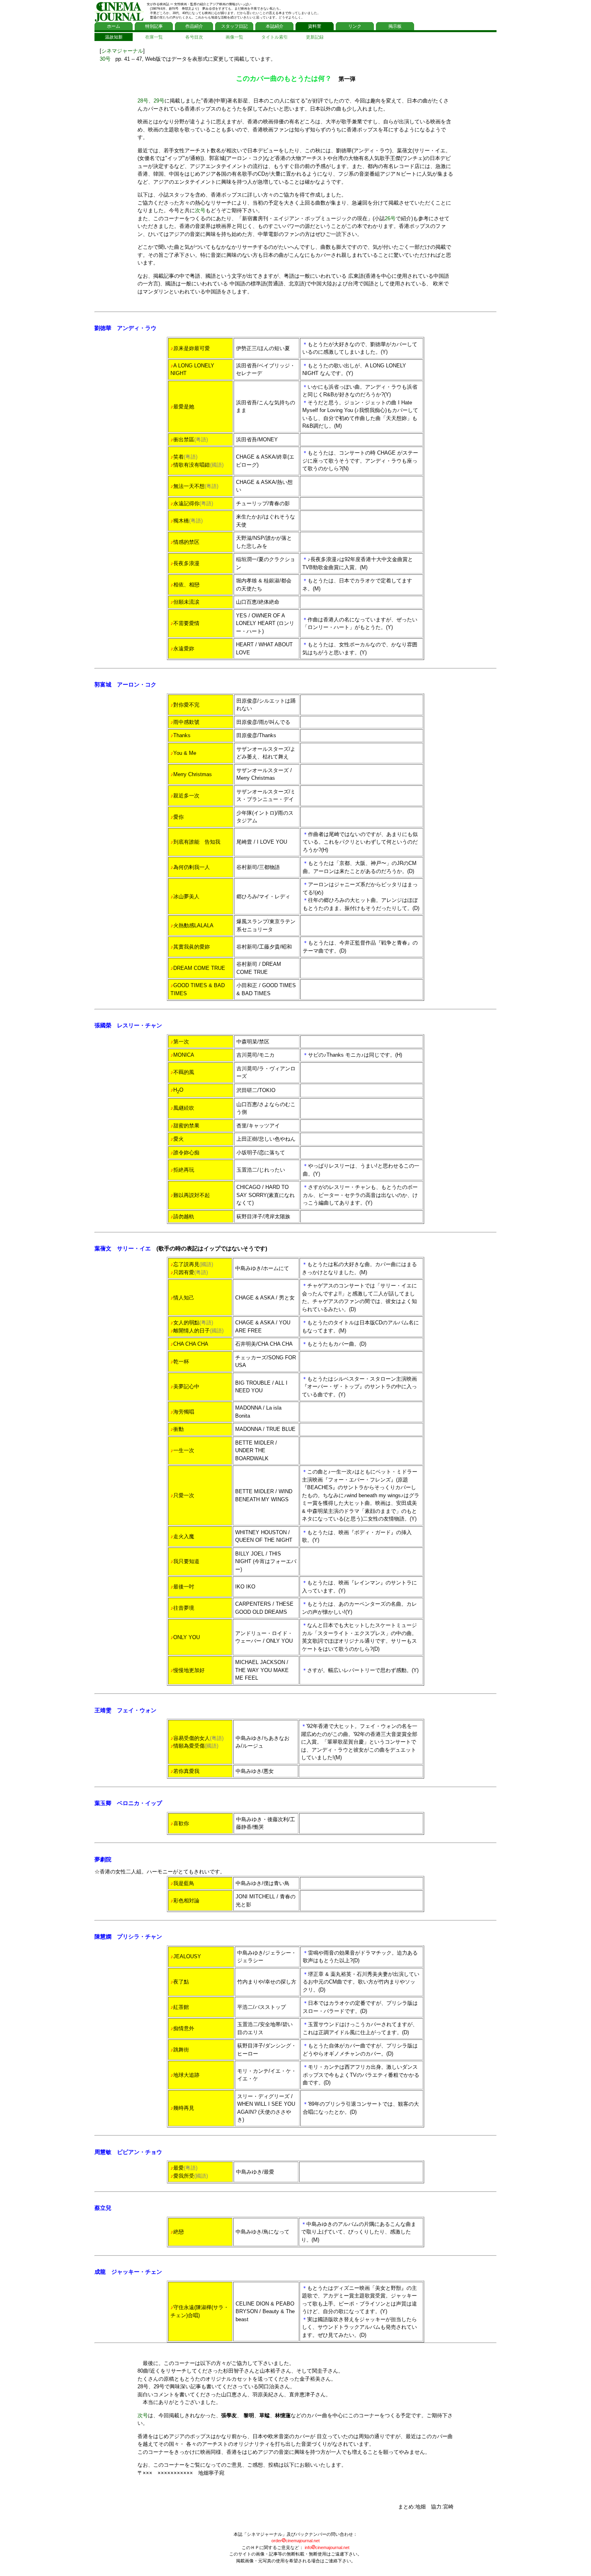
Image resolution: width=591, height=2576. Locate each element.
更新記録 (315, 37)
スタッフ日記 (234, 26)
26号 (390, 218)
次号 (200, 210)
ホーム (114, 26)
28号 (143, 101)
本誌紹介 (275, 26)
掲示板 (395, 26)
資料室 (315, 26)
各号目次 (194, 37)
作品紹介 (194, 26)
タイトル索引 (275, 37)
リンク (355, 26)
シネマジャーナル (122, 51)
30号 (105, 59)
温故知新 (114, 37)
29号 (159, 101)
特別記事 (154, 26)
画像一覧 (234, 37)
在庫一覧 (154, 37)
